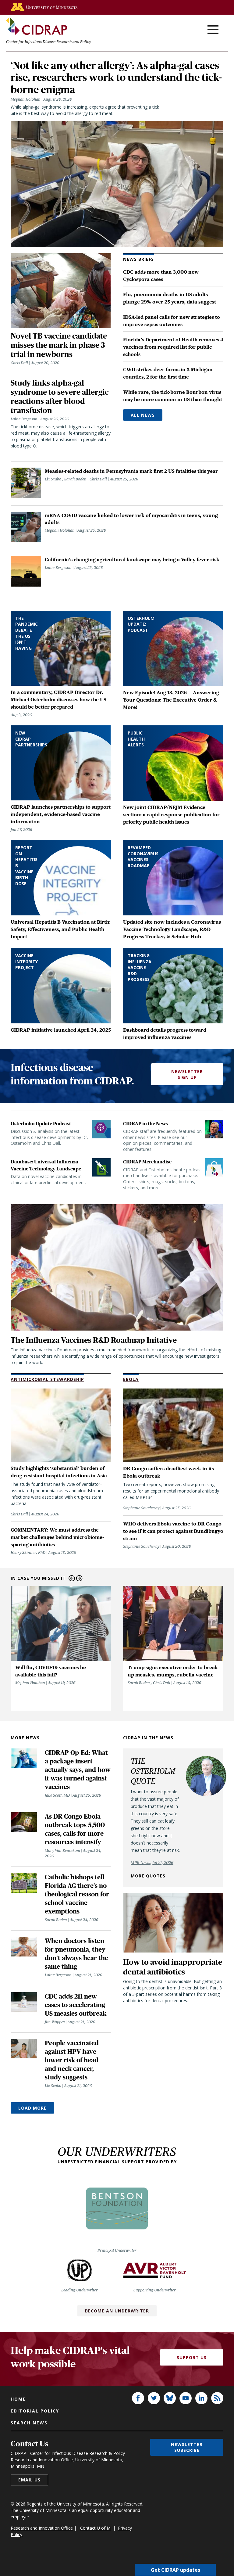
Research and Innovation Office (42, 2528)
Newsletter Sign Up (187, 1074)
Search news (29, 2423)
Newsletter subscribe (187, 2447)
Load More (32, 2108)
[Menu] (213, 30)
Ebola (131, 1379)
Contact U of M (95, 2528)
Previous (72, 1578)
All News (143, 415)
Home (18, 2399)
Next (79, 1578)
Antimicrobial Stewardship (47, 1379)
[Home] (37, 26)
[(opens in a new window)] (44, 7)
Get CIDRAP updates (175, 2570)
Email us (29, 2480)
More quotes (148, 1876)
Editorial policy (35, 2411)
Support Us (192, 2357)
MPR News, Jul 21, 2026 (152, 1863)
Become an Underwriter (117, 2311)
